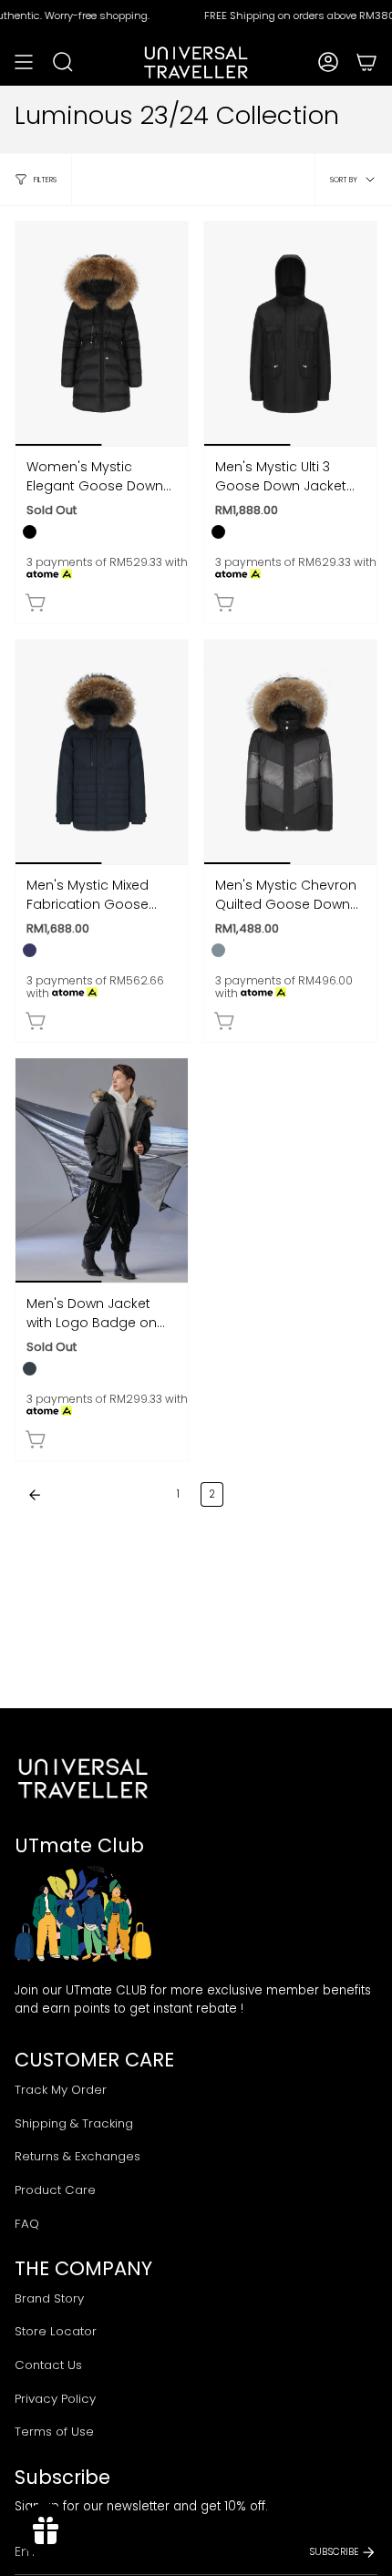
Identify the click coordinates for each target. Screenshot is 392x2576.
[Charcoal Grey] (30, 1369)
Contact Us (48, 2365)
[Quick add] (36, 603)
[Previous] (91, 1495)
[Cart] (366, 62)
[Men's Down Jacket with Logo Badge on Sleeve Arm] (102, 1170)
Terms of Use (54, 2432)
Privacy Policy (55, 2399)
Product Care (55, 2190)
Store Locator (56, 2331)
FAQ (27, 2224)
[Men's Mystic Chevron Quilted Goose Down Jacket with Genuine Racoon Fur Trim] (290, 752)
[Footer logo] (83, 1778)
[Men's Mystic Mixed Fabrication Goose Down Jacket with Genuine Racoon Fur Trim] (102, 752)
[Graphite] (218, 950)
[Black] (30, 532)
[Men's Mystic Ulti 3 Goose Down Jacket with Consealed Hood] (290, 334)
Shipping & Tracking (74, 2123)
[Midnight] (30, 950)
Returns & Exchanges (77, 2156)
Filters (45, 180)
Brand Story (49, 2298)
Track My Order (61, 2090)
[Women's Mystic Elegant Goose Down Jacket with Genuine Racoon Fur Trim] (102, 334)
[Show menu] (24, 62)
